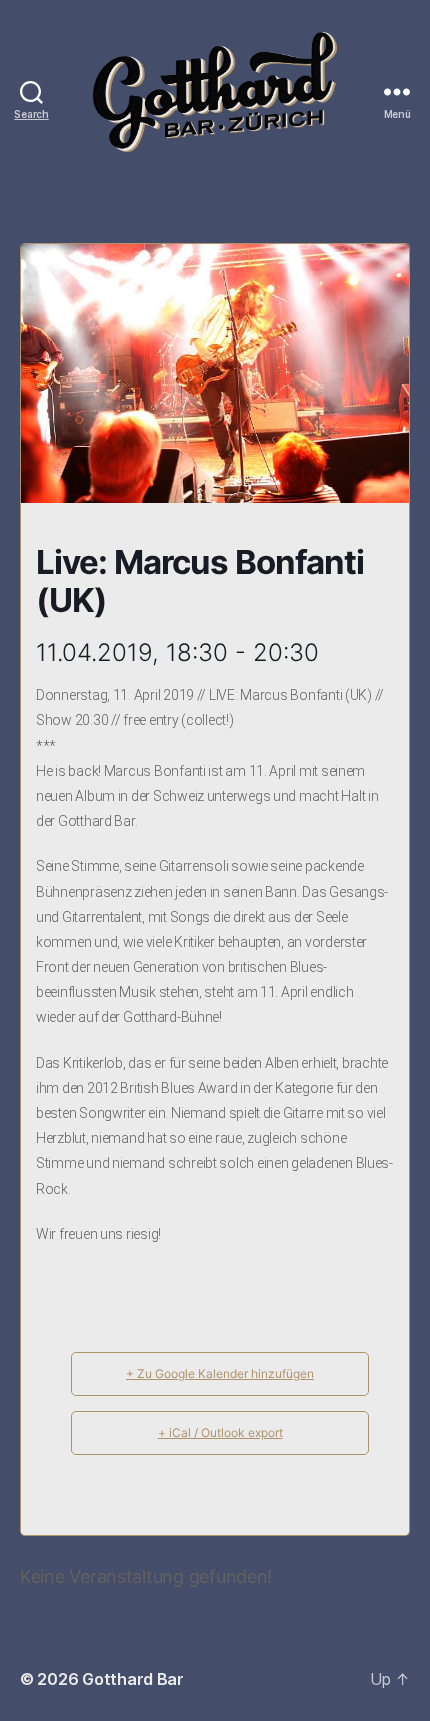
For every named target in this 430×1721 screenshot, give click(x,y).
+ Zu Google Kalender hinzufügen (220, 1373)
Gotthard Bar (133, 1679)
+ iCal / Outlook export (220, 1432)
